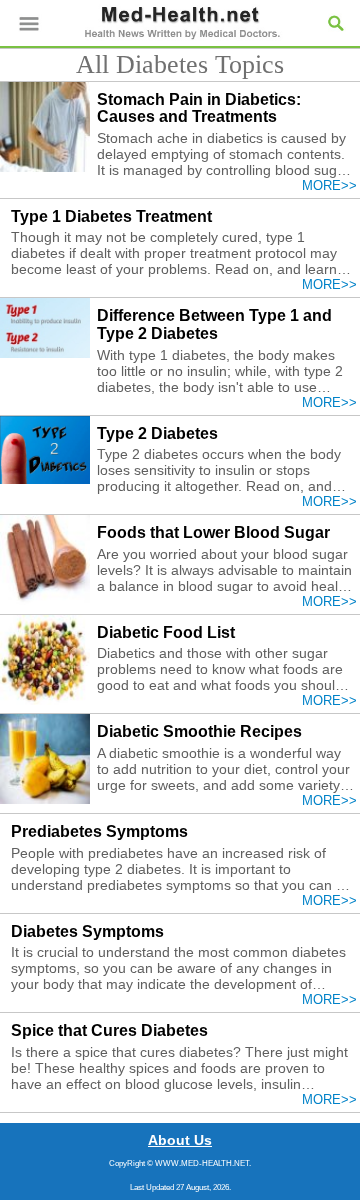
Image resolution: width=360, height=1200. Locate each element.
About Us (180, 1140)
